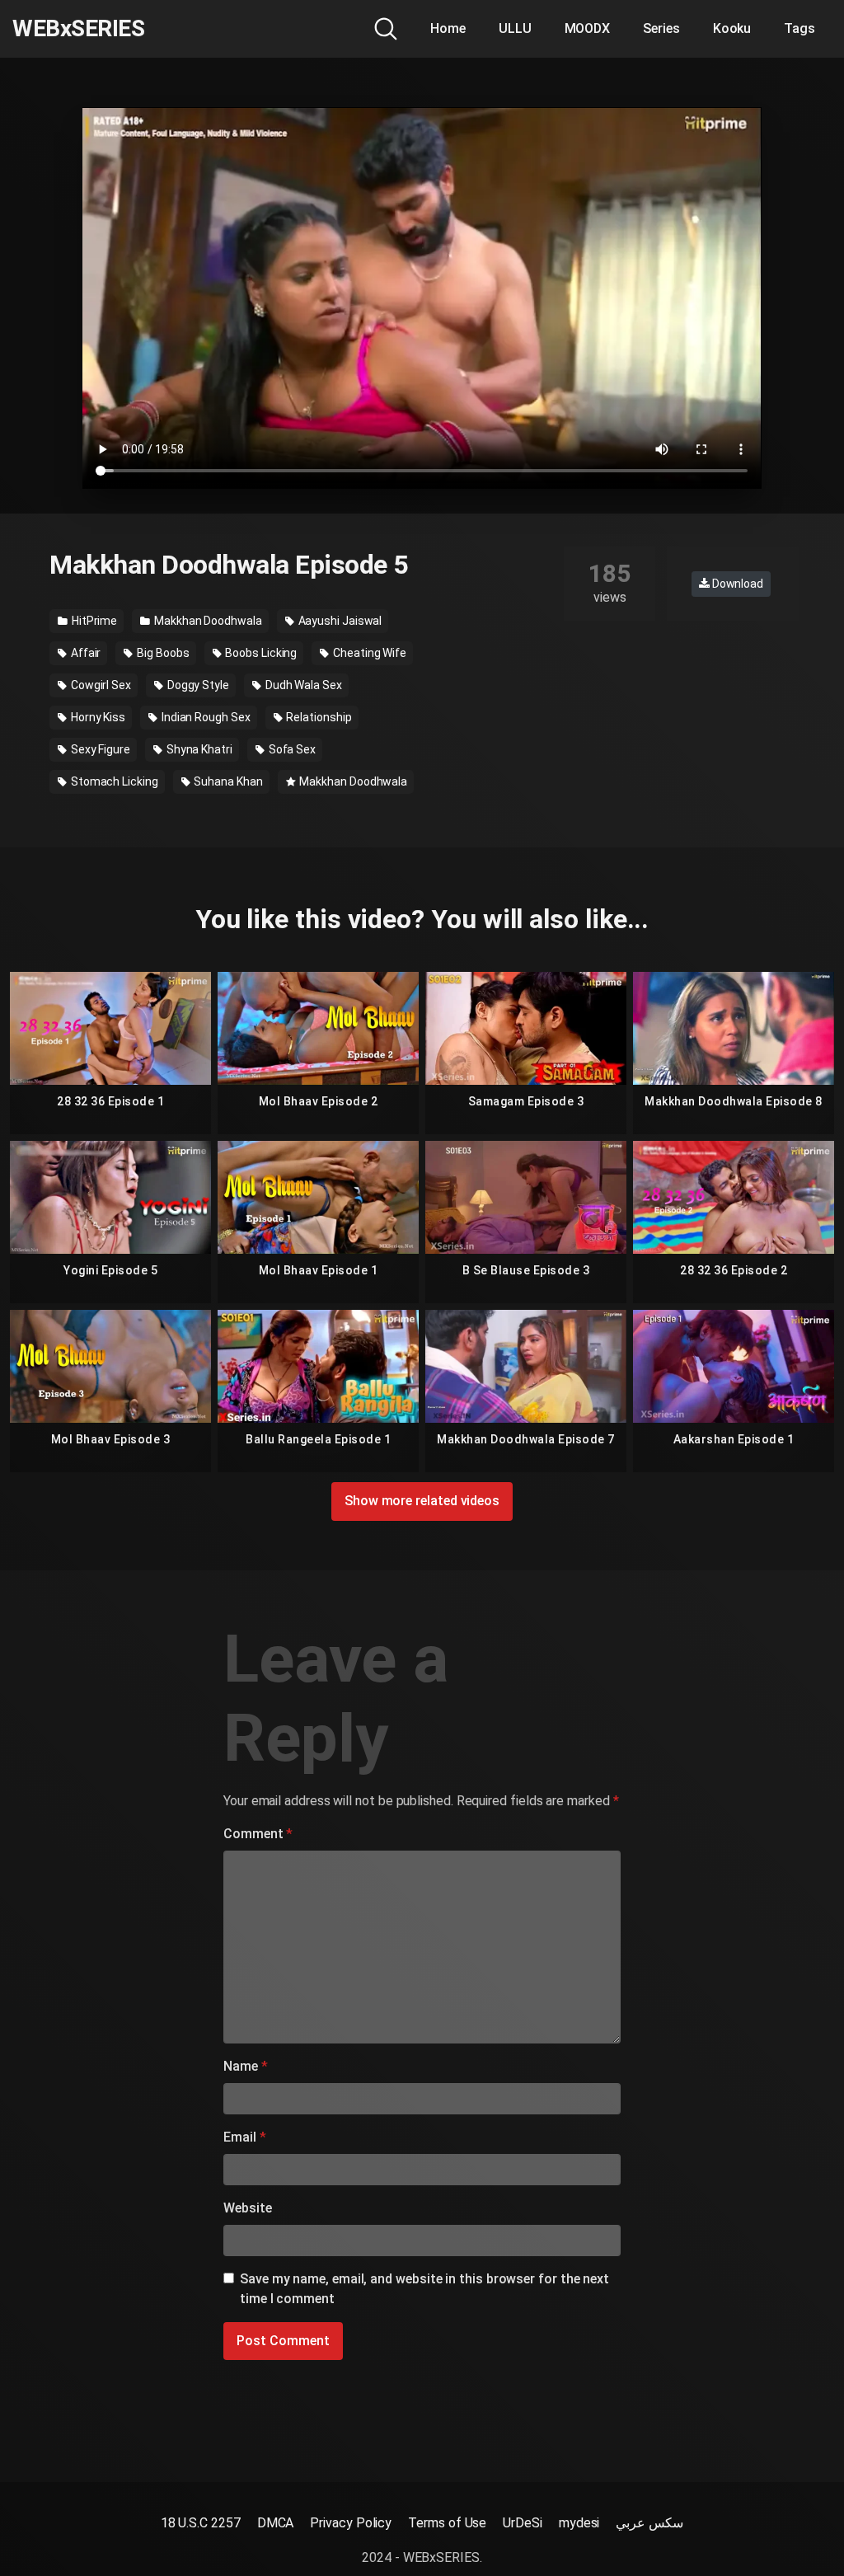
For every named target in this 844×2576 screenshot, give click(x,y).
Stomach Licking (113, 781)
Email (244, 2137)
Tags (799, 28)
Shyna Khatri (198, 749)
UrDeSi (523, 2523)
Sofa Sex (291, 749)
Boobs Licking (260, 653)
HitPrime (93, 621)
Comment (258, 1834)
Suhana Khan (227, 781)
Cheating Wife (368, 653)
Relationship (318, 717)
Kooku (732, 28)
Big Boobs (162, 653)
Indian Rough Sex (205, 717)
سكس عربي (649, 2523)
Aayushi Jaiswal (339, 621)
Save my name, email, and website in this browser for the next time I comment (424, 2289)
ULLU (515, 28)
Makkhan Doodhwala (207, 621)
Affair (84, 653)
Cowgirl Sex (100, 685)
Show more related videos (422, 1501)
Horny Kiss (97, 717)
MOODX (588, 28)
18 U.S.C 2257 (201, 2523)
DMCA (276, 2523)
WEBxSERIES (78, 29)
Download (736, 584)
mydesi (579, 2523)
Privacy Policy (351, 2523)
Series (661, 28)
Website (247, 2208)
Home (448, 28)
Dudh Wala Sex (302, 685)
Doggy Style (197, 685)
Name (246, 2066)
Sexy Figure (99, 749)
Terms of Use (447, 2523)
